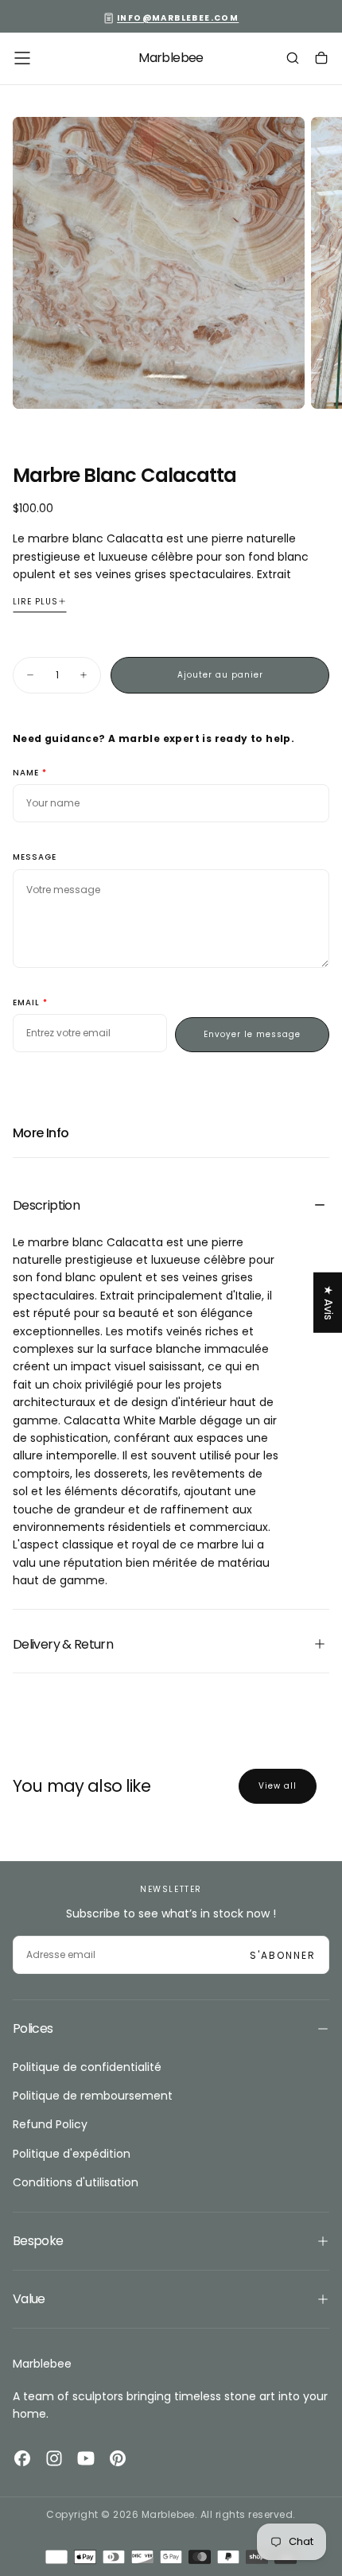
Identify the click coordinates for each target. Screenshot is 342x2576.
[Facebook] (22, 2458)
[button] (22, 58)
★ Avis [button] (328, 1302)
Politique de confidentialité (87, 2067)
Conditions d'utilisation (76, 2182)
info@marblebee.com (178, 18)
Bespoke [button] (38, 2241)
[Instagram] (54, 2458)
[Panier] (321, 60)
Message (35, 858)
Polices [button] (33, 2028)
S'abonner (283, 1955)
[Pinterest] (118, 2458)
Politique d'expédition (72, 2154)
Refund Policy (50, 2124)
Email (26, 1003)
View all (278, 1786)
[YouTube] (86, 2458)
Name (26, 773)
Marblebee (42, 2364)
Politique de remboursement (93, 2096)
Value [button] (29, 2299)
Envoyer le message (252, 1034)
